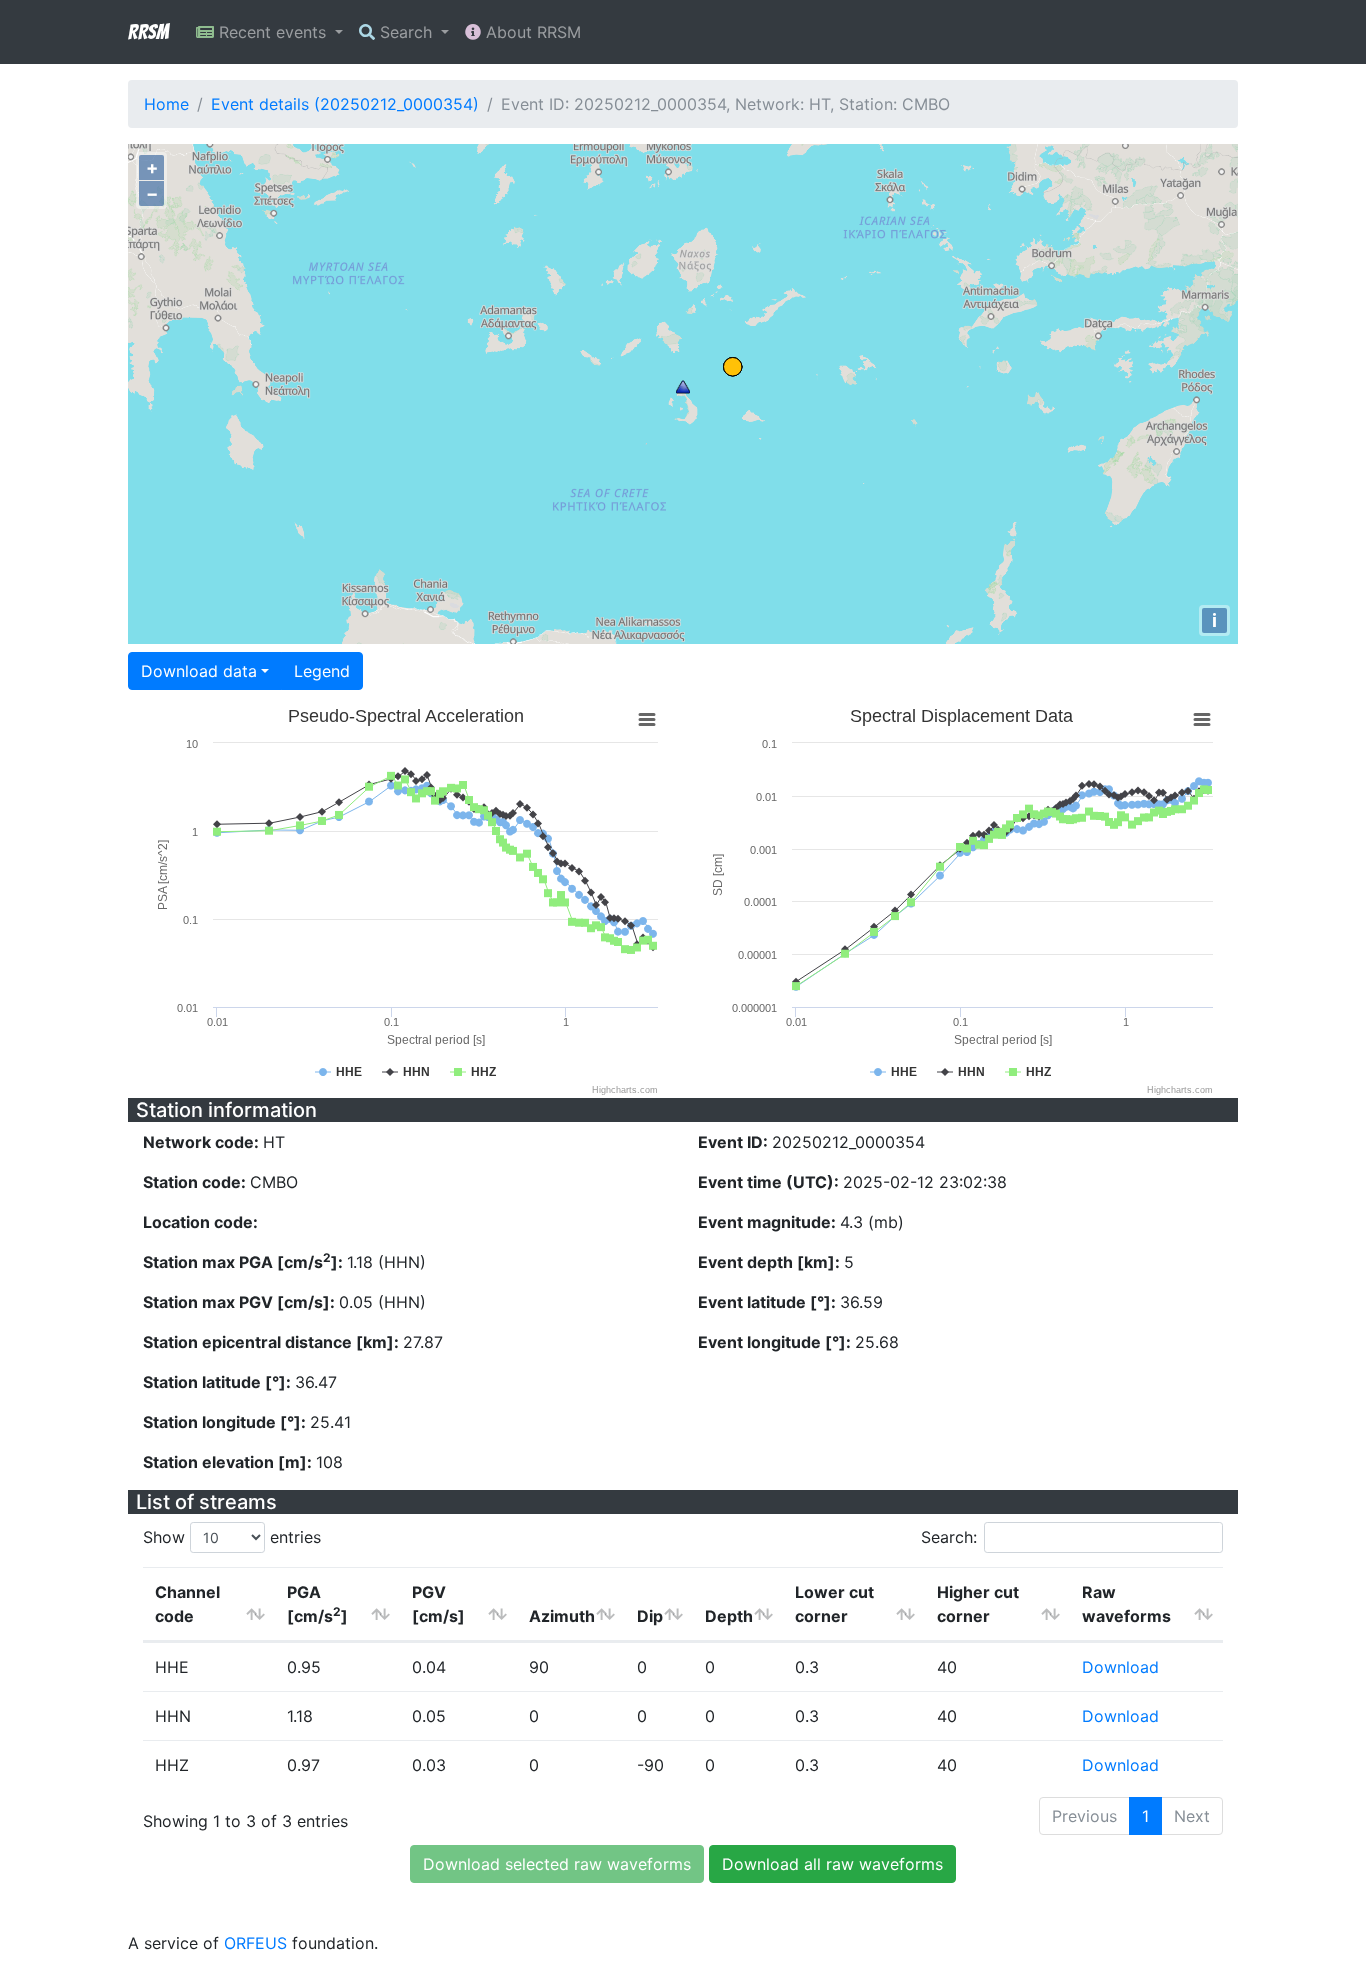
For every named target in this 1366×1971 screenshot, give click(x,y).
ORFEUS (255, 1943)
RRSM (148, 32)
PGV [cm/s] (438, 1604)
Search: (949, 1537)
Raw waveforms (1126, 1604)
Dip (650, 1616)
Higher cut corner (978, 1604)
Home (166, 104)
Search (406, 32)
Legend (322, 671)
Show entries (232, 1537)
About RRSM (531, 32)
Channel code (187, 1604)
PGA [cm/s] (317, 1604)
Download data (199, 671)
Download (1120, 1667)
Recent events (272, 32)
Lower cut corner (834, 1604)
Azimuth (562, 1616)
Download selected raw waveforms (557, 1864)
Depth (729, 1616)
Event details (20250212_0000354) (345, 104)
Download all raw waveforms (832, 1864)
